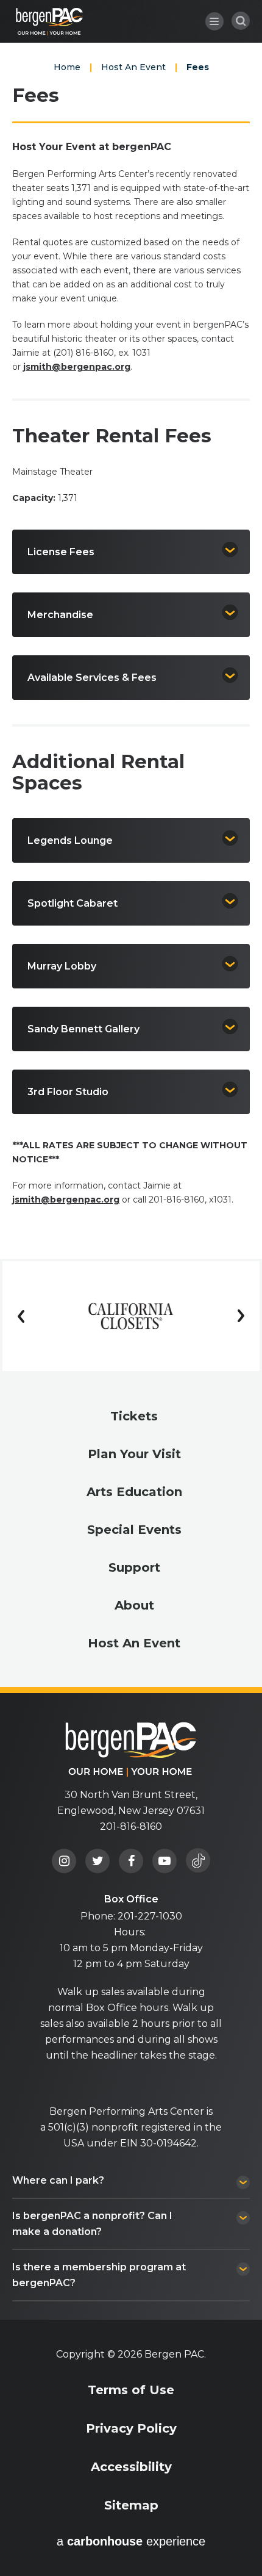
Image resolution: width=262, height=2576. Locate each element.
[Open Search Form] (241, 21)
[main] (131, 629)
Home (67, 67)
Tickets (134, 1416)
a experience (131, 2541)
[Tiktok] (198, 1860)
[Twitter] (97, 1861)
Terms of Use (131, 2390)
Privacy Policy (131, 2428)
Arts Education (134, 1492)
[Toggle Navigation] (214, 21)
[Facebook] (131, 1861)
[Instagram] (64, 1861)
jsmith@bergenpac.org (77, 367)
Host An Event (133, 67)
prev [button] (21, 1316)
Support (134, 1567)
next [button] (241, 1316)
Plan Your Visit (134, 1454)
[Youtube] (165, 1861)
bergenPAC (50, 22)
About (134, 1605)
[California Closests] (131, 1316)
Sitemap (131, 2505)
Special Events (134, 1530)
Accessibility (131, 2467)
